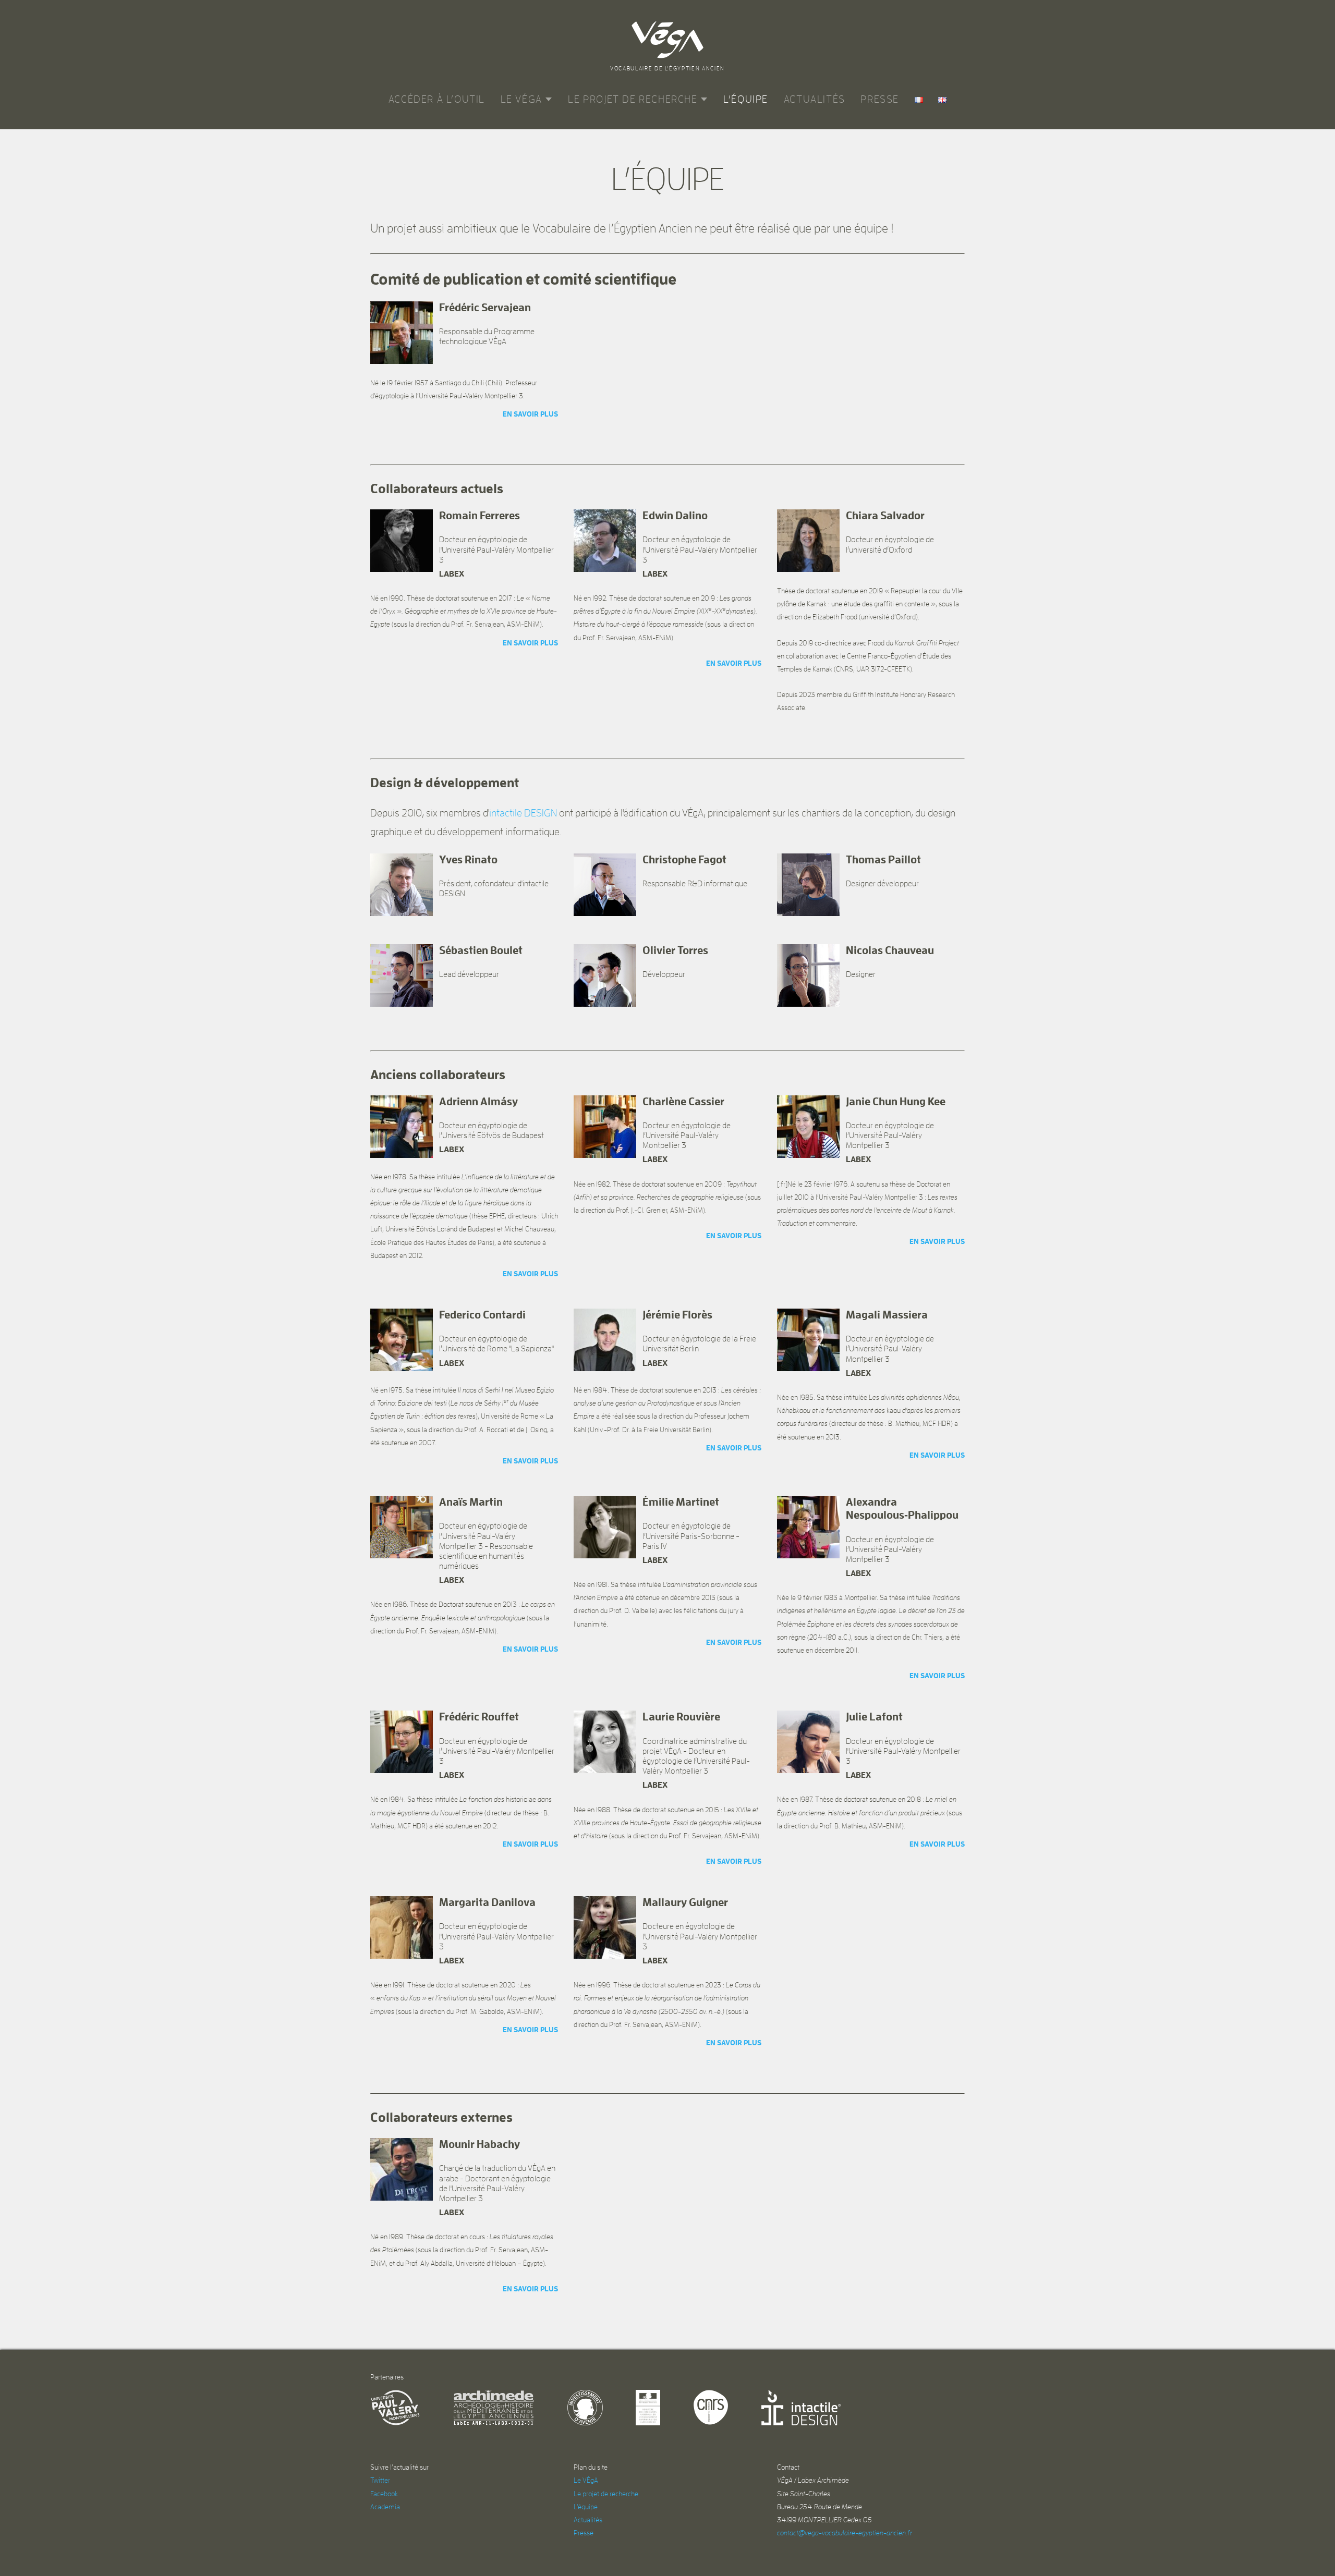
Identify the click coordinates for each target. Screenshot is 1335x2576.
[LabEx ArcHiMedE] (494, 2408)
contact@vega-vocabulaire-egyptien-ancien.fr (845, 2533)
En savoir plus (530, 414)
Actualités (815, 99)
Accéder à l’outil (437, 99)
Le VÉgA (521, 99)
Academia (385, 2507)
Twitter (380, 2480)
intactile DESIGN (523, 813)
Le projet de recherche (633, 99)
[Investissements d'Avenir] (585, 2408)
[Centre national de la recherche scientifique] (711, 2408)
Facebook (384, 2494)
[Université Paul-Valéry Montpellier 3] (395, 2408)
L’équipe (746, 99)
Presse (880, 99)
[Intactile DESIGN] (801, 2408)
